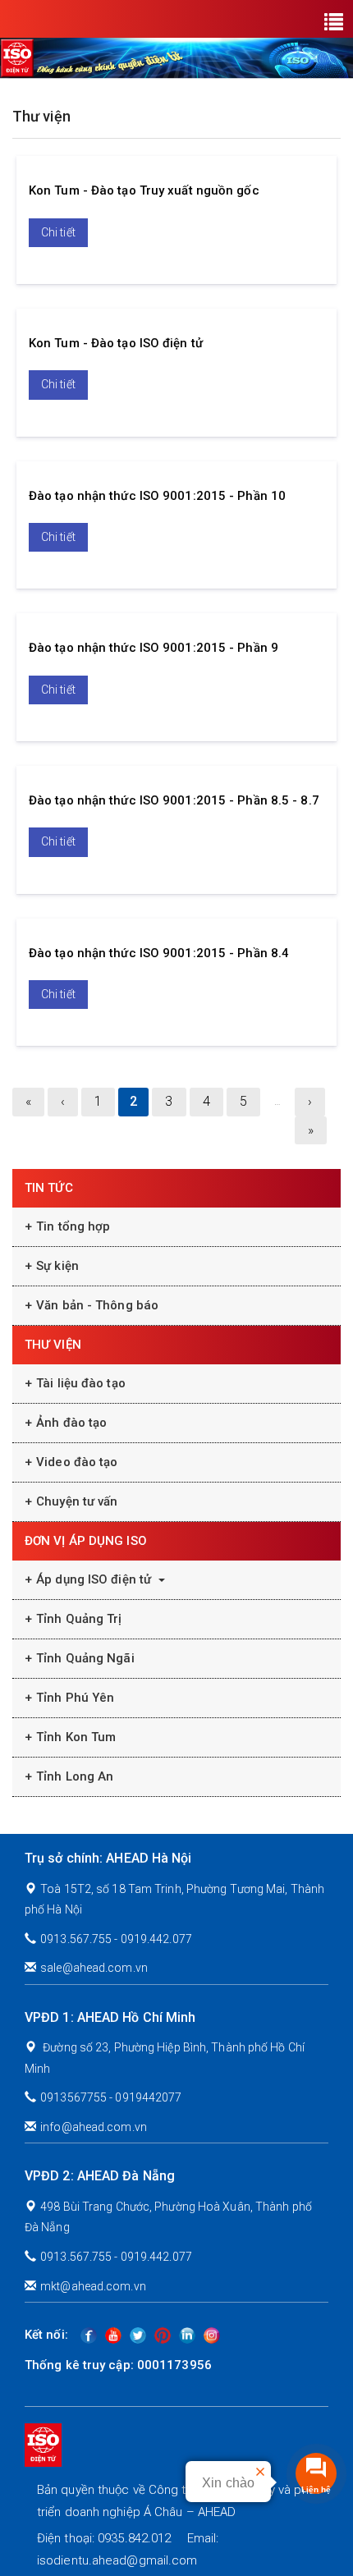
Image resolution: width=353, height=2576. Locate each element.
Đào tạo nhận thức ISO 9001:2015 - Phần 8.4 (159, 953)
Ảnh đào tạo (71, 1423)
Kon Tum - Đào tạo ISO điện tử (116, 343)
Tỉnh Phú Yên (75, 1698)
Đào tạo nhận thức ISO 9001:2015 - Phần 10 (157, 496)
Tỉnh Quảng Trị (79, 1619)
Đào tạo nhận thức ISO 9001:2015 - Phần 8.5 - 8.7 (174, 800)
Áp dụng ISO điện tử (95, 1579)
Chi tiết (58, 232)
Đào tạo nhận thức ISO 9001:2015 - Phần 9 (154, 648)
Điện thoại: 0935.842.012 (104, 2538)
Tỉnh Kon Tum (76, 1737)
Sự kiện (57, 1266)
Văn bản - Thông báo (97, 1305)
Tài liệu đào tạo (81, 1383)
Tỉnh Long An (75, 1776)
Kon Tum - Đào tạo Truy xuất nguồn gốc (144, 190)
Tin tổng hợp (73, 1226)
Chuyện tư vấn (77, 1501)
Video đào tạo (77, 1462)
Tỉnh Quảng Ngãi (85, 1658)
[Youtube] (113, 2335)
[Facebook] (89, 2335)
